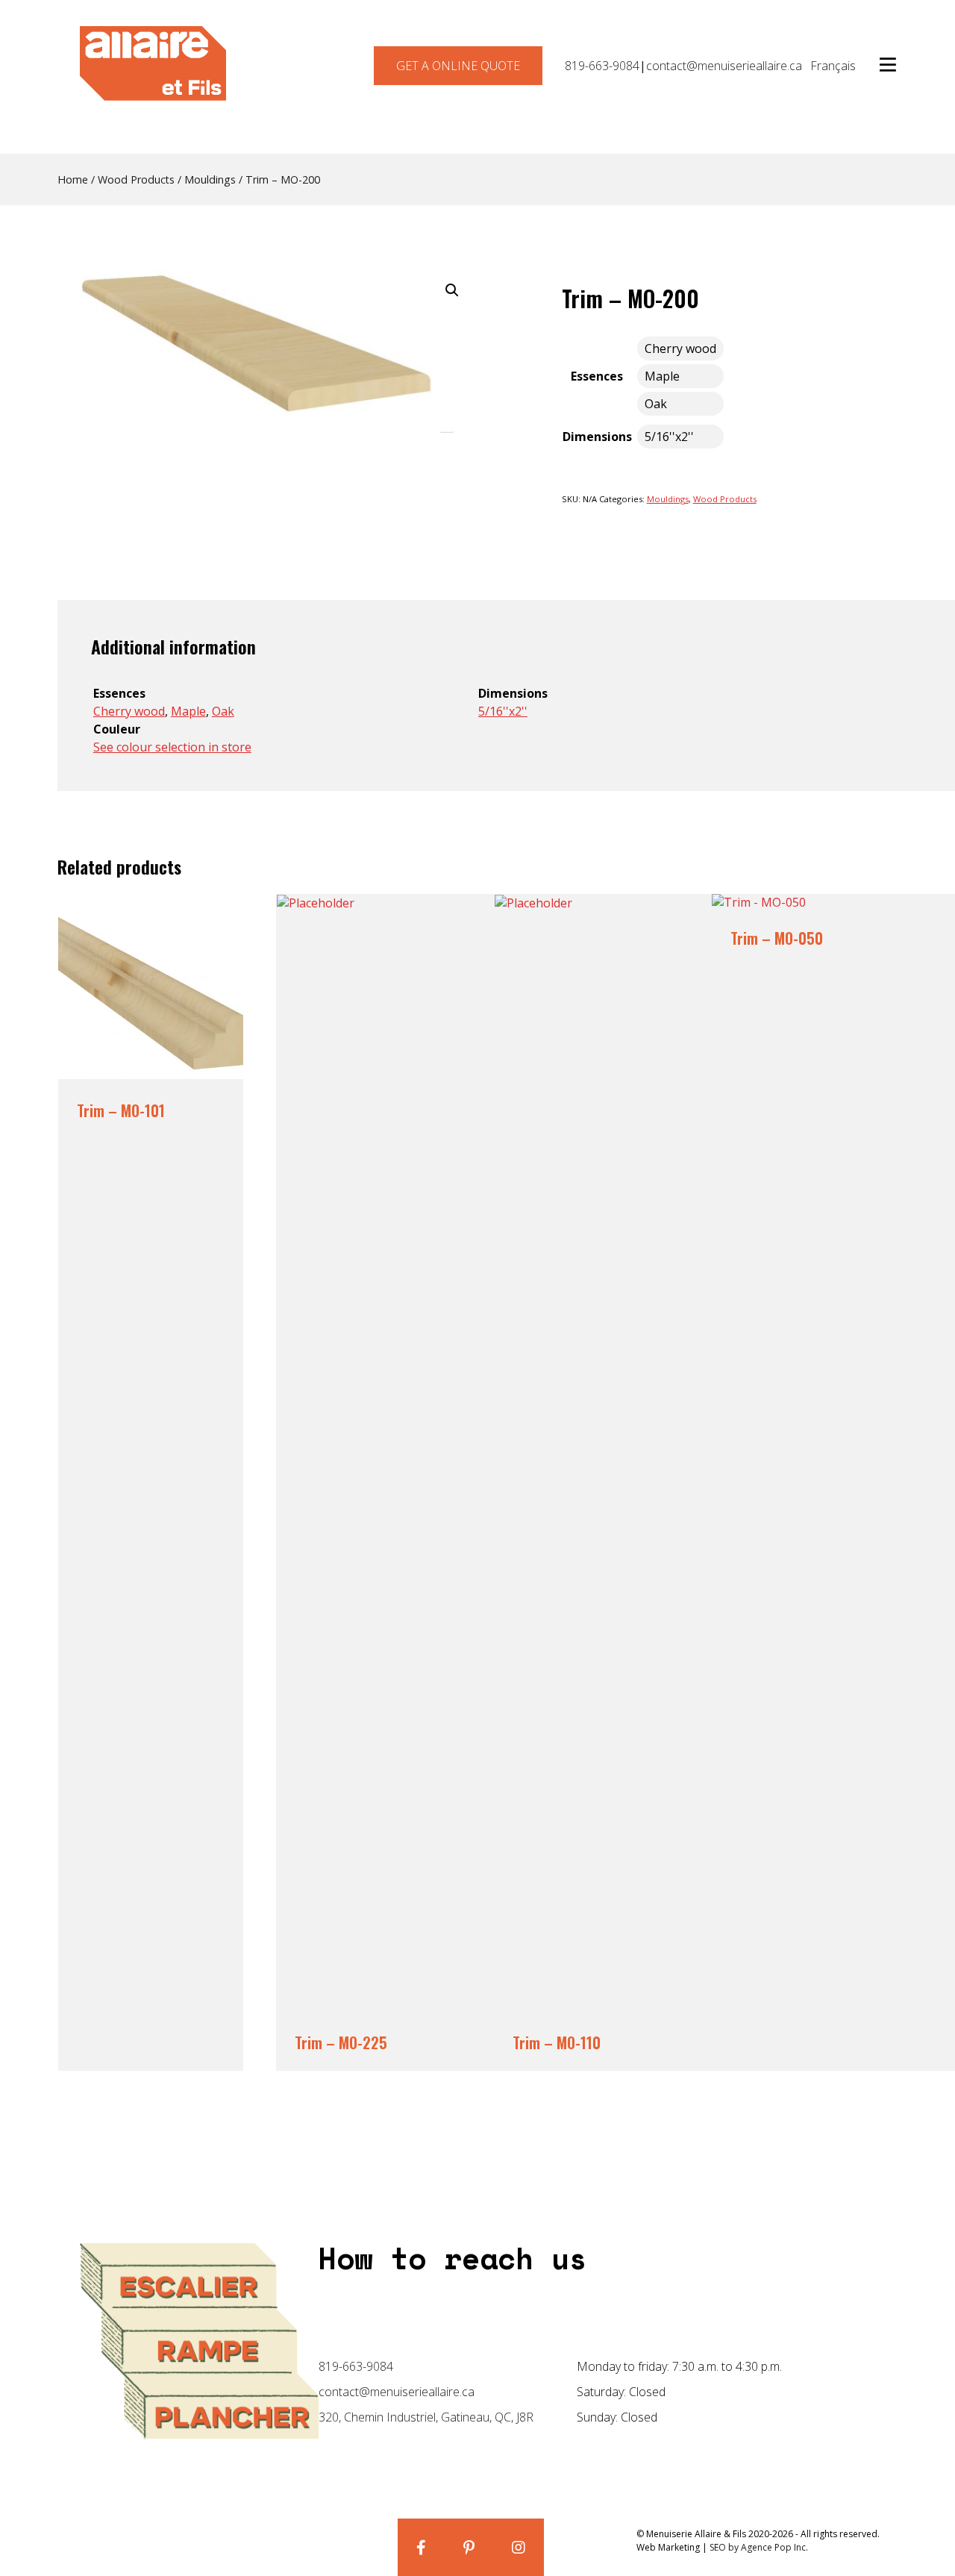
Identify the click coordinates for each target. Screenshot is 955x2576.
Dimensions (597, 437)
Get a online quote (458, 66)
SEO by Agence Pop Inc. (759, 2547)
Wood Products (136, 179)
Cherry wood (129, 711)
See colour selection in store (172, 747)
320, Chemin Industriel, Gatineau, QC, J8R (426, 2417)
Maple (188, 711)
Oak (223, 711)
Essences (597, 376)
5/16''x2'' (503, 711)
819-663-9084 (602, 66)
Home (73, 179)
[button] (452, 290)
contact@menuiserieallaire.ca (724, 66)
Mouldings (210, 179)
